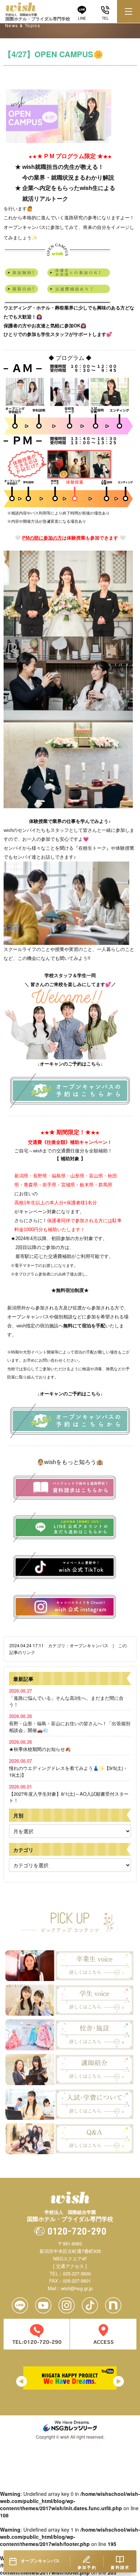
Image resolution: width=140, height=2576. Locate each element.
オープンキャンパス (89, 1645)
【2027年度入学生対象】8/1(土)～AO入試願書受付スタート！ (69, 1793)
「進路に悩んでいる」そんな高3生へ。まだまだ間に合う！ (66, 1697)
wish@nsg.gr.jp (77, 2288)
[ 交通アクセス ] (70, 2266)
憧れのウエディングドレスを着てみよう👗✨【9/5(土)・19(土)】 (68, 1768)
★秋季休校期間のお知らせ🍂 (40, 1745)
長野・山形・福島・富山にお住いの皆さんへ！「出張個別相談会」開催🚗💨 (70, 1723)
